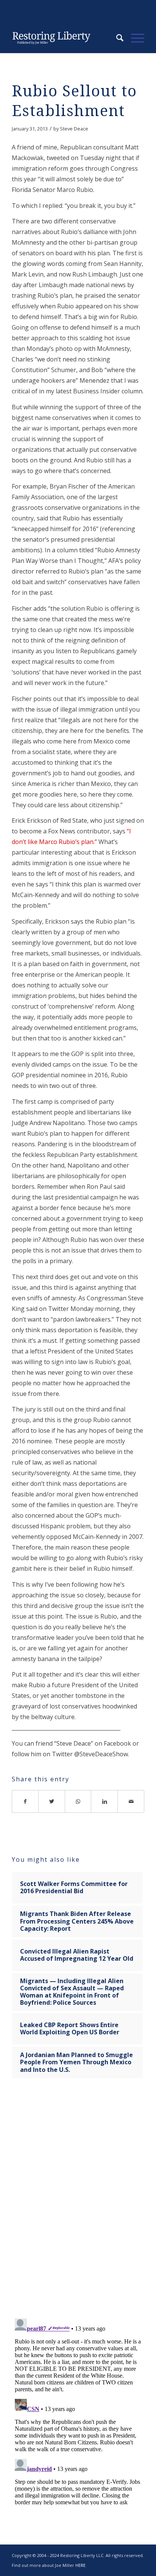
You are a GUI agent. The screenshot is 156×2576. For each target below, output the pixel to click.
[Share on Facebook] (25, 1801)
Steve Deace (74, 129)
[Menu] (134, 38)
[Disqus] (78, 2203)
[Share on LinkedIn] (105, 1801)
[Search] (116, 38)
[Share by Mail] (131, 1801)
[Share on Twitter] (52, 1801)
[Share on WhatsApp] (78, 1801)
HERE (80, 2565)
